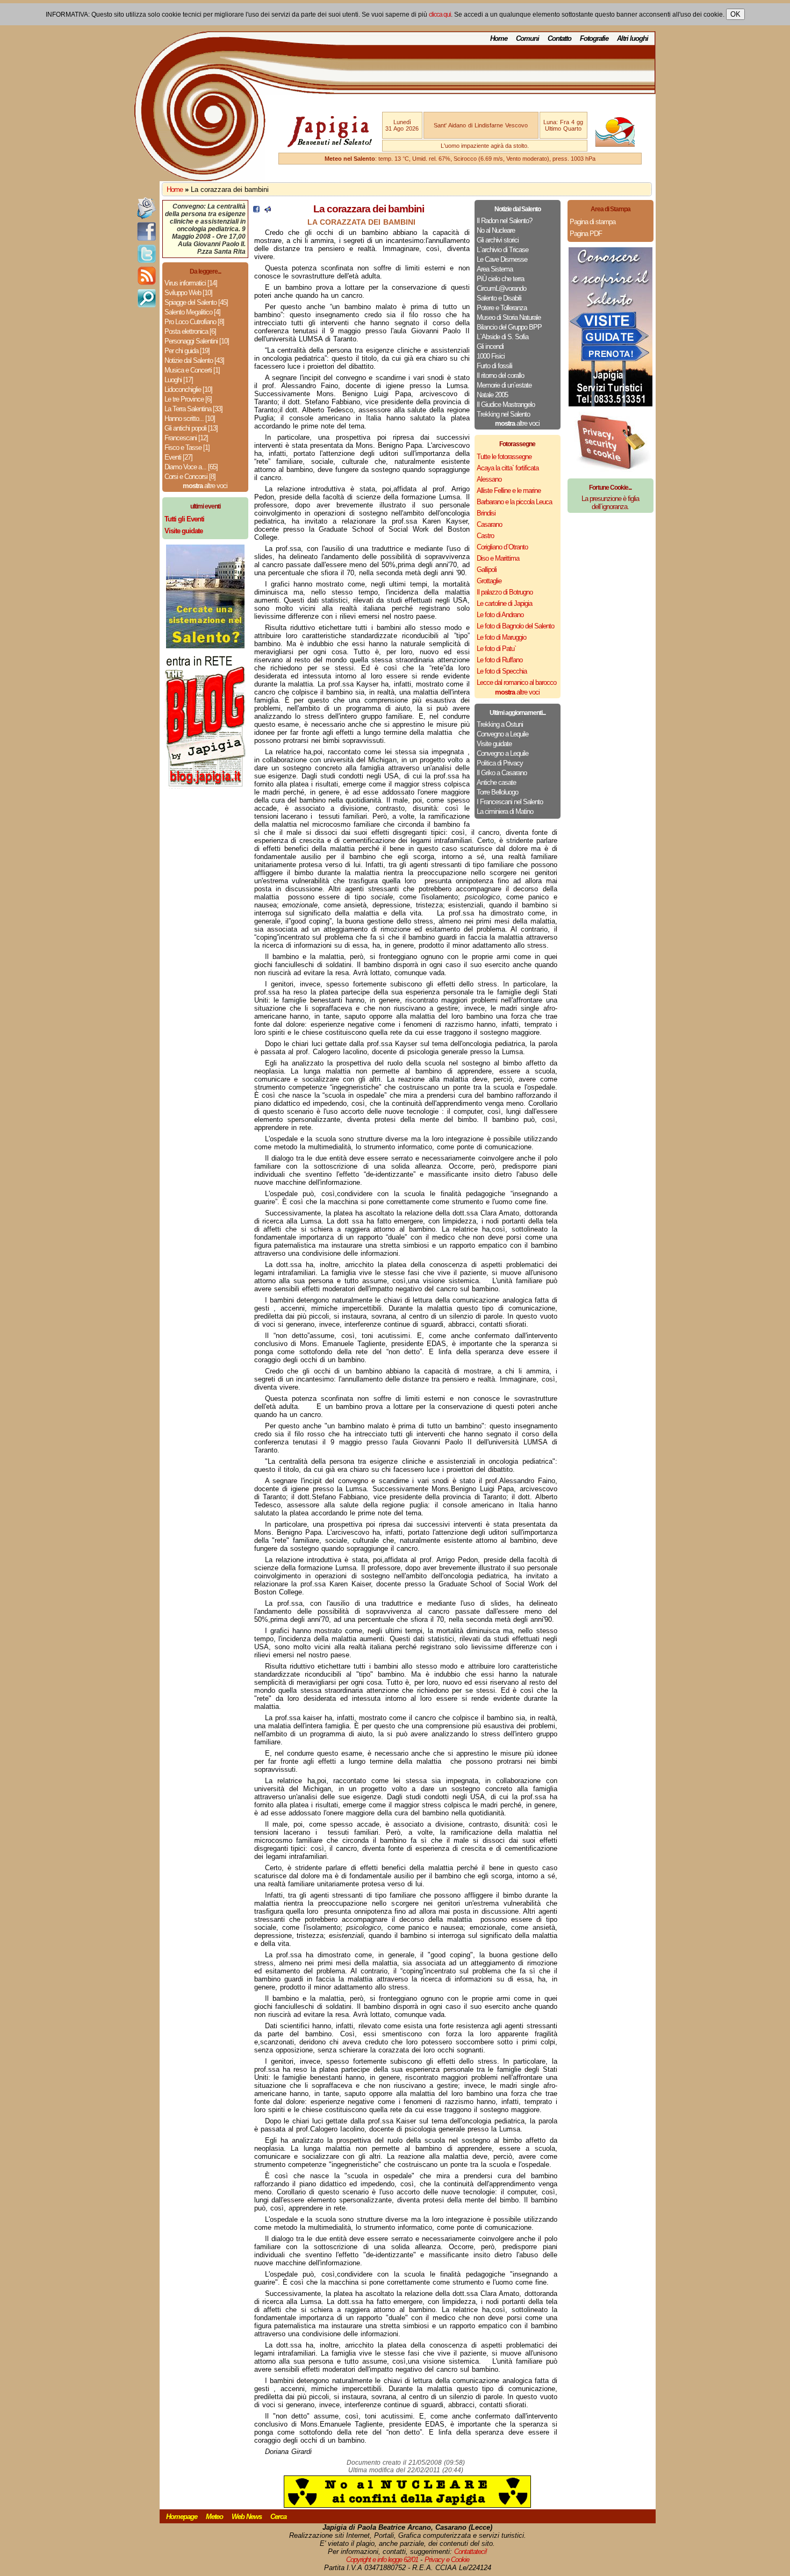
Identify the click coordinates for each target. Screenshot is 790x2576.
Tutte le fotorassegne (504, 457)
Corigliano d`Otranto (502, 547)
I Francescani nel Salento (510, 802)
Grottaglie (489, 581)
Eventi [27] (178, 457)
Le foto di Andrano (500, 615)
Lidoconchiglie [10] (188, 389)
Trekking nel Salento (503, 414)
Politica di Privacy (500, 763)
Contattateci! (471, 2552)
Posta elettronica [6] (190, 331)
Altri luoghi (633, 38)
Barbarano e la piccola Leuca (514, 502)
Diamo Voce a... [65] (191, 467)
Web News (247, 2517)
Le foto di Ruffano (500, 660)
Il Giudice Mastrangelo (506, 405)
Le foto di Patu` (496, 649)
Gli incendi (490, 346)
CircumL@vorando (501, 288)
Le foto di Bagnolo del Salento (515, 626)
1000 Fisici (491, 356)
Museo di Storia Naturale (509, 317)
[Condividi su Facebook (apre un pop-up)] (256, 210)
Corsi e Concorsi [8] (190, 477)
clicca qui (440, 15)
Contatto (559, 38)
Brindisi (486, 513)
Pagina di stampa (592, 222)
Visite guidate (494, 744)
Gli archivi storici (498, 240)
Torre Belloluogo (497, 792)
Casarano (489, 524)
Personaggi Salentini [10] (197, 341)
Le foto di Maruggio (501, 637)
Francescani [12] (186, 438)
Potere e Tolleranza (502, 308)
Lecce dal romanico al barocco (516, 682)
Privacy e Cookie (447, 2560)
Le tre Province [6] (188, 399)
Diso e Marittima (498, 558)
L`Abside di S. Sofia (502, 337)
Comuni (527, 38)
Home (499, 38)
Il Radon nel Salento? (504, 221)
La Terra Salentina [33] (193, 409)
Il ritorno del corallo (500, 375)
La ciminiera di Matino (505, 811)
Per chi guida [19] (187, 351)
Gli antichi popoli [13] (191, 428)
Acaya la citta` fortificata (508, 468)
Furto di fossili (494, 366)
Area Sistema (495, 269)
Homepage (182, 2517)
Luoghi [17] (179, 380)
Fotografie (594, 38)
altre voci (205, 486)
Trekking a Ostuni (500, 724)
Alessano (489, 479)
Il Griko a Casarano (502, 773)
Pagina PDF (586, 234)
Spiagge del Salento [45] (196, 302)
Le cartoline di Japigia (504, 603)
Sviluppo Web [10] (188, 293)
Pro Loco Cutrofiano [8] (194, 322)
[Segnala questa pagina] (268, 210)
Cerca (278, 2517)
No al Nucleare (496, 230)
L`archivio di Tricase (502, 250)
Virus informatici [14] (191, 283)
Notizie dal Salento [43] (194, 360)
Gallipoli (487, 570)
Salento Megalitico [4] (192, 312)
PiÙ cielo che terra (500, 279)
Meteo (214, 2517)
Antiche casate (496, 782)
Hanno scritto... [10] (190, 418)
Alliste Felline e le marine (509, 491)
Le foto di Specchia (502, 671)
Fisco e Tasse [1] (187, 448)
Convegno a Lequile (502, 734)
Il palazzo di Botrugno (505, 592)
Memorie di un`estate (504, 385)
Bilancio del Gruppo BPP (509, 327)
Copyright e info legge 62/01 (382, 2560)
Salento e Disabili (499, 298)
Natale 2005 (492, 395)
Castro (485, 536)
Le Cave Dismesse (502, 259)
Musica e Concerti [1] (192, 370)
